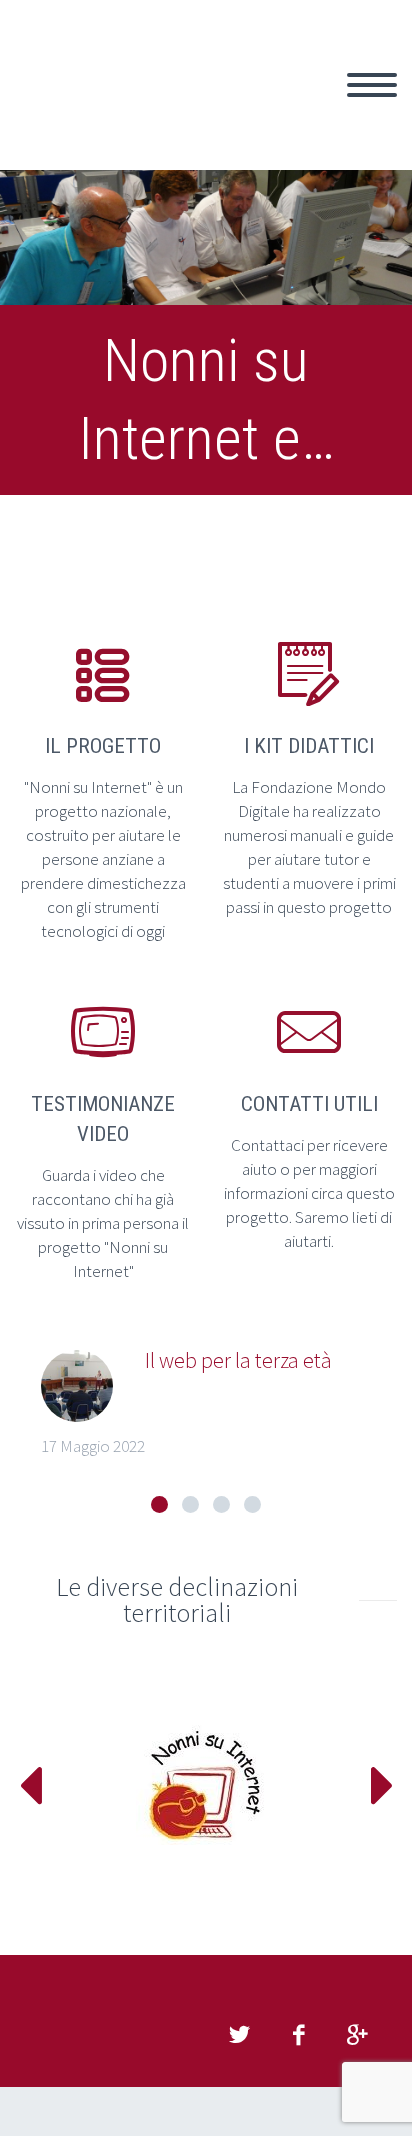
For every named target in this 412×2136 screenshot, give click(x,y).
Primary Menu (372, 85)
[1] (159, 1504)
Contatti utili (309, 1104)
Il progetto (103, 746)
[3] (221, 1504)
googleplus (357, 2035)
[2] (190, 1504)
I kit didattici (309, 746)
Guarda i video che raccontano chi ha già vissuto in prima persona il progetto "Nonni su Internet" (103, 1223)
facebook (298, 2035)
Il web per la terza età (238, 1360)
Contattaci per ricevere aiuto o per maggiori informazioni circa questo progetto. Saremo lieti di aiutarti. (309, 1193)
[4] (252, 1504)
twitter (239, 2035)
